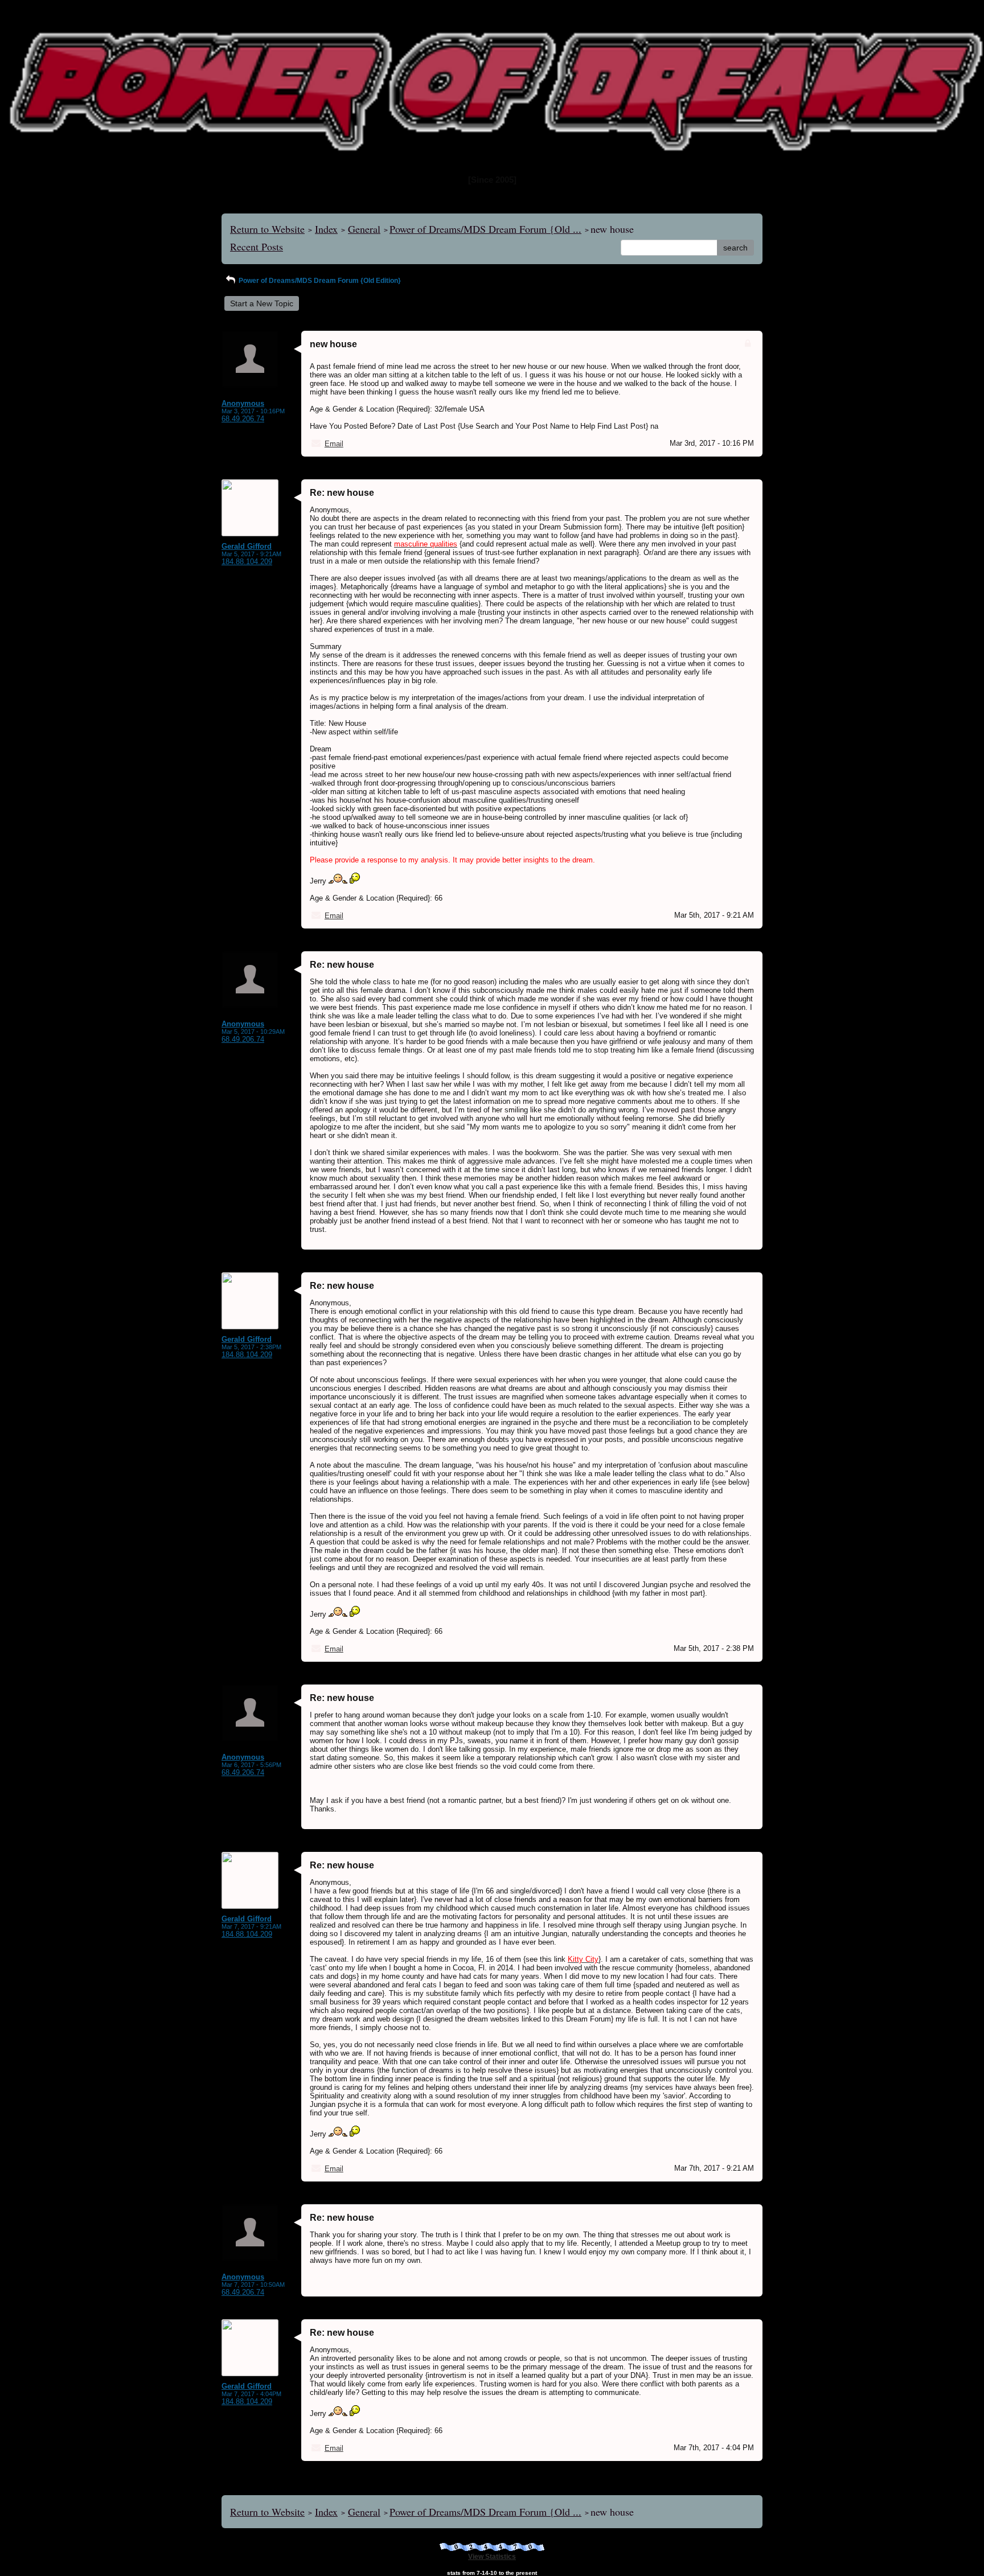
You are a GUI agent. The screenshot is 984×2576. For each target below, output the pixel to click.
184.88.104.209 (247, 562)
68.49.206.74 (243, 419)
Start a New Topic (262, 303)
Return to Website (267, 229)
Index (326, 229)
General (364, 229)
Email (334, 444)
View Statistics (492, 2557)
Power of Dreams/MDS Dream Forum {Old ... (485, 229)
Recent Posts (257, 246)
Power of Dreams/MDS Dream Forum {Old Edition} (319, 281)
